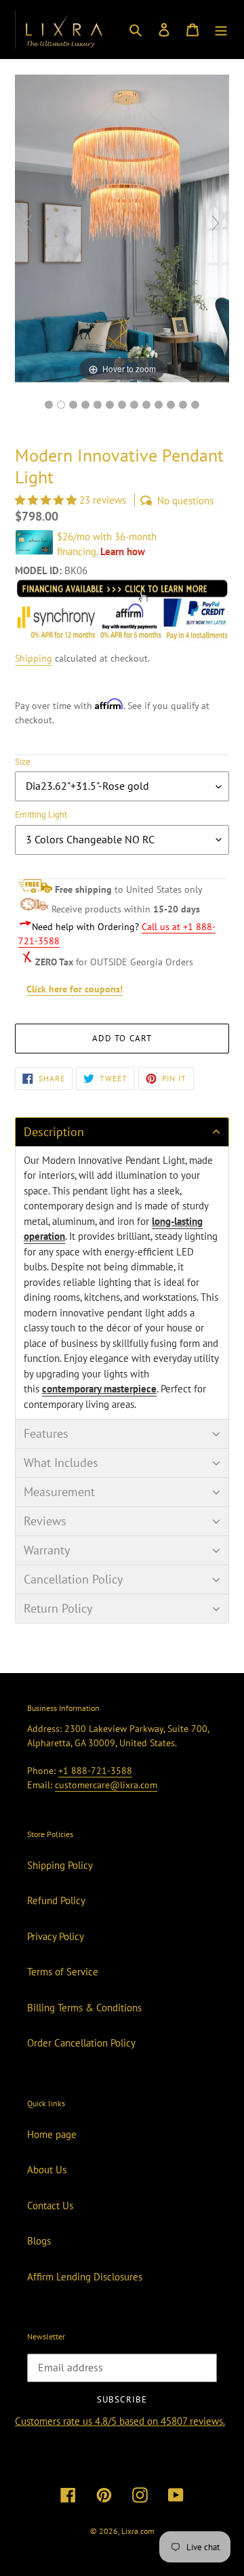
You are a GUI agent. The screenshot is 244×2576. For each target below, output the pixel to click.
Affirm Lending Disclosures (85, 2277)
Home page (52, 2134)
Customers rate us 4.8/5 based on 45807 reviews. (120, 2421)
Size (23, 762)
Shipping (34, 658)
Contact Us (50, 2206)
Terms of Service (63, 1972)
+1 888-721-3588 (95, 1771)
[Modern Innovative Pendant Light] (171, 405)
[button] (47, 500)
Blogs (39, 2241)
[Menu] (221, 29)
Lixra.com (138, 2531)
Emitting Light (41, 814)
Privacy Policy (56, 1936)
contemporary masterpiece (99, 1389)
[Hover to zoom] (122, 229)
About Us (47, 2170)
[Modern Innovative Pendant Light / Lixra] (49, 405)
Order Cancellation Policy (81, 2043)
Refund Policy (56, 1900)
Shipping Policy (60, 1865)
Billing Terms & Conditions (84, 2008)
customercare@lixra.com (106, 1785)
